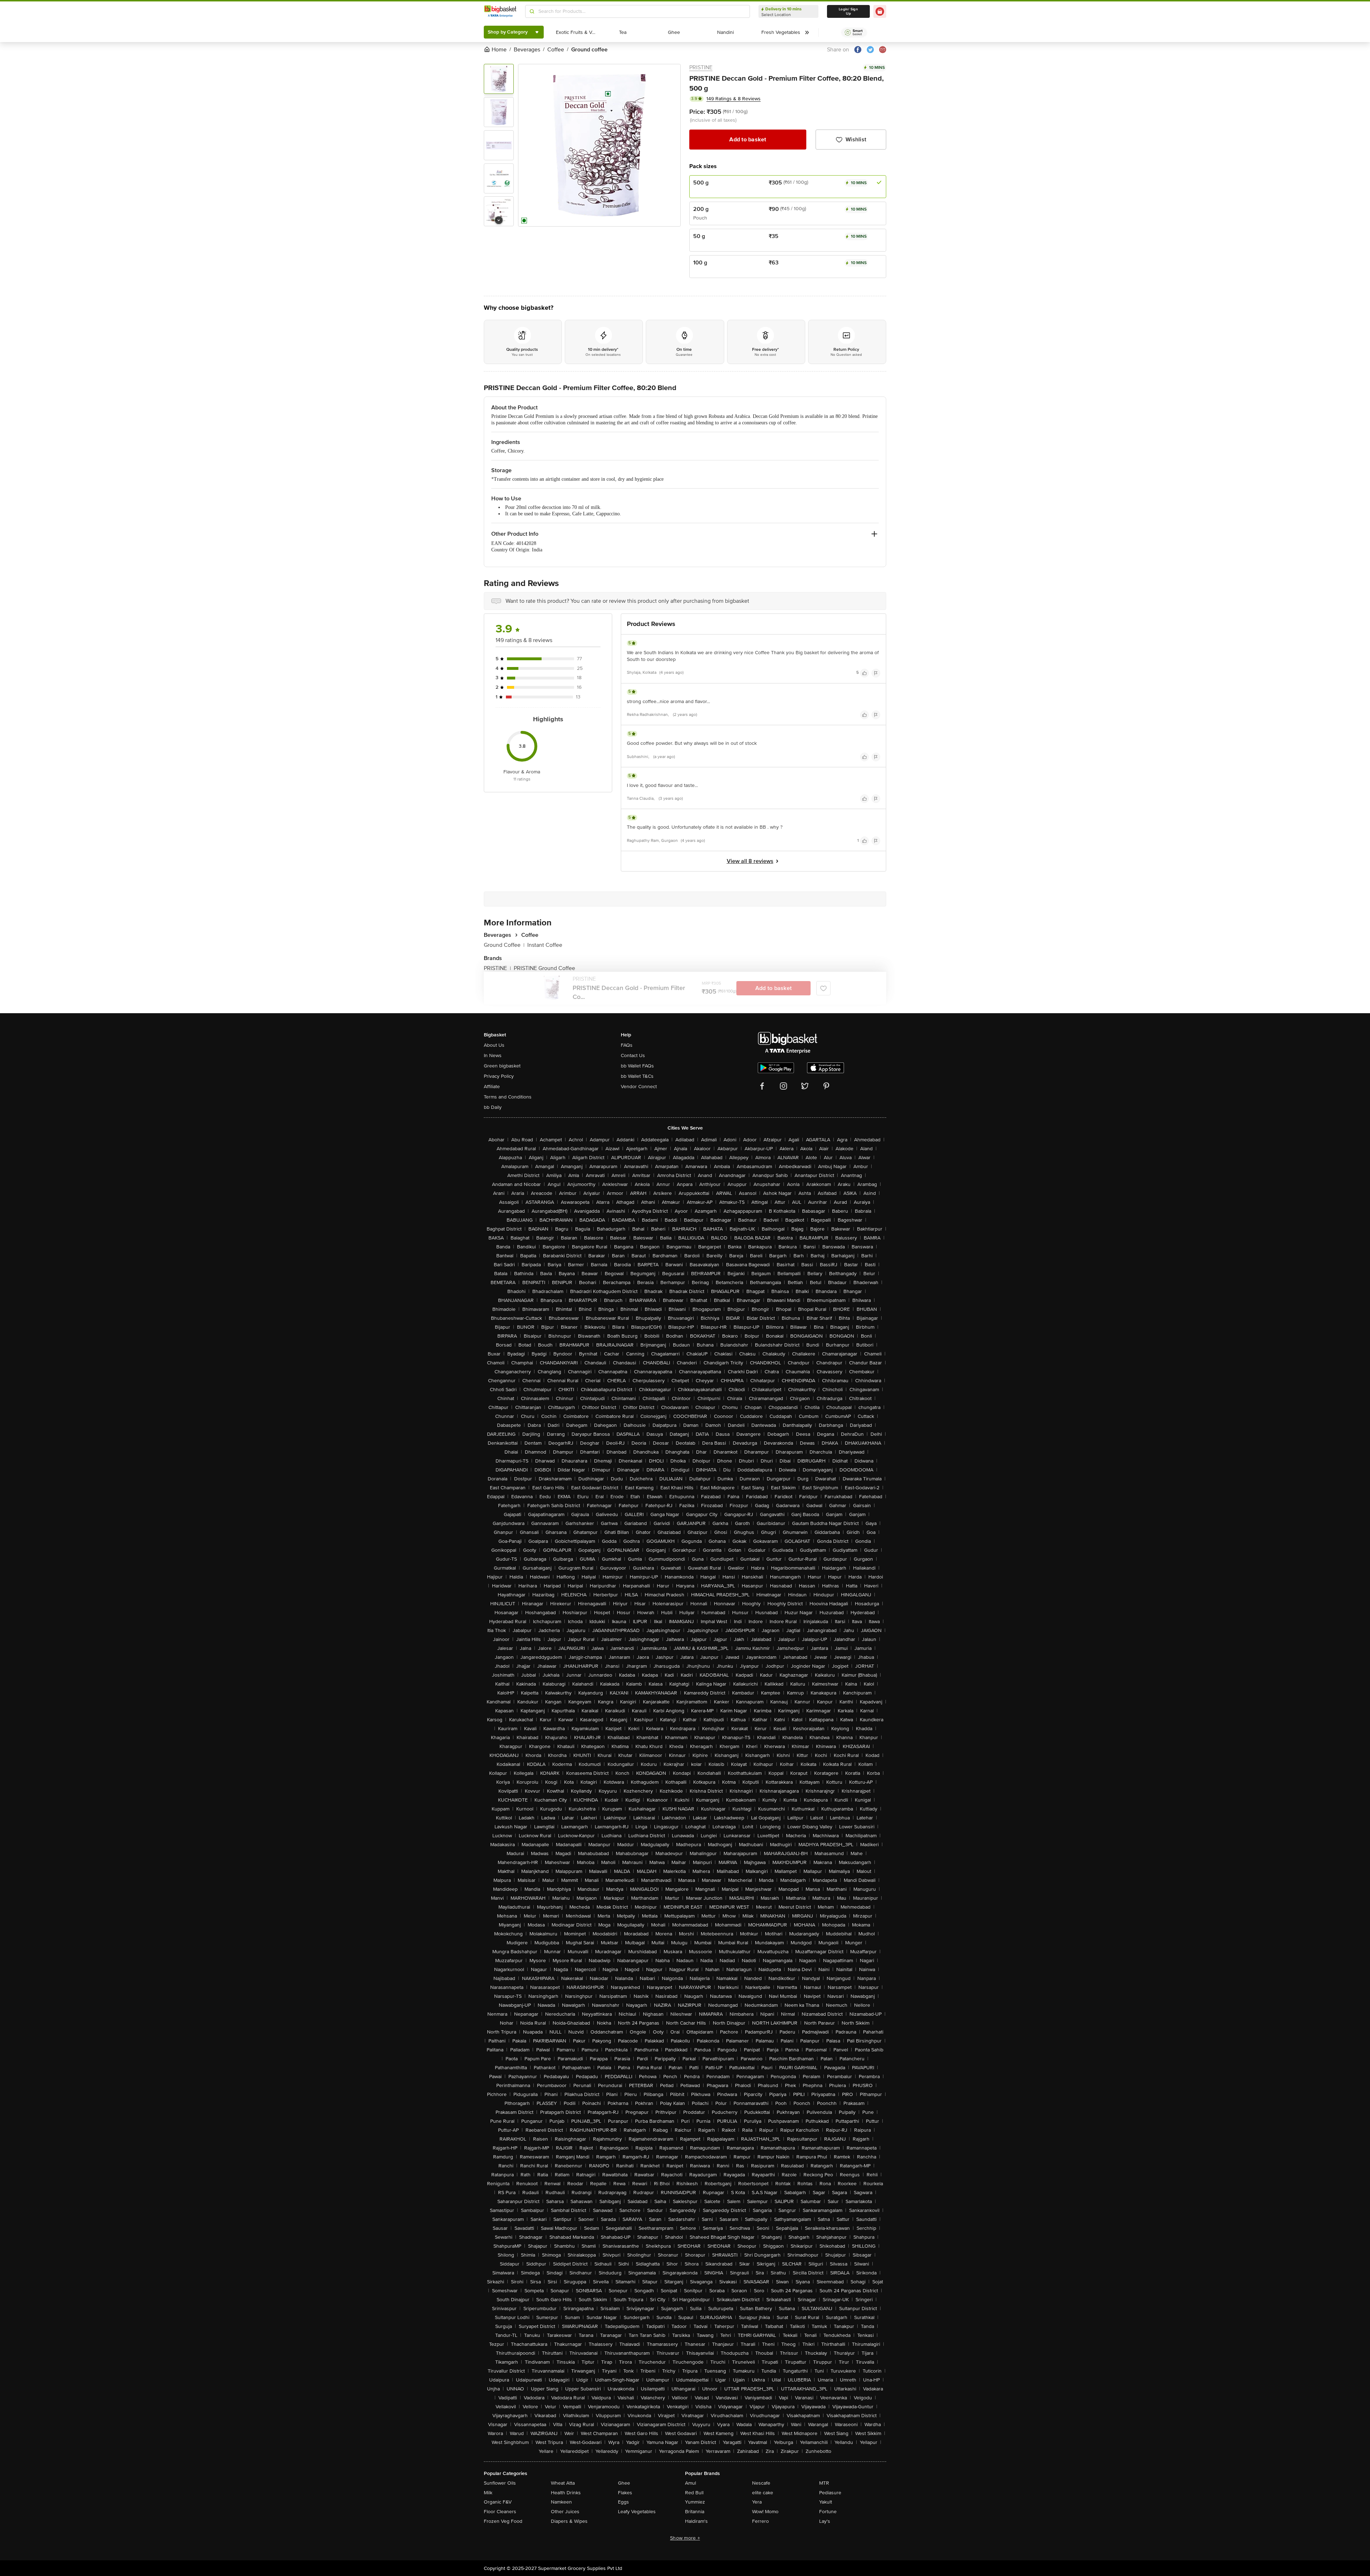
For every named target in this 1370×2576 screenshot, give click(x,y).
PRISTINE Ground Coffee (544, 968)
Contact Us (633, 1055)
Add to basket (748, 140)
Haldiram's (696, 2521)
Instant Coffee (545, 945)
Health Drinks (566, 2493)
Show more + (685, 2538)
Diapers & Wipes (569, 2521)
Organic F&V (498, 2502)
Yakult (826, 2502)
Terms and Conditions (508, 1097)
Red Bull (694, 2493)
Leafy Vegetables (637, 2512)
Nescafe (761, 2483)
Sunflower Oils (500, 2483)
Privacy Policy (499, 1076)
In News (493, 1055)
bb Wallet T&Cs (637, 1076)
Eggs (623, 2502)
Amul (691, 2483)
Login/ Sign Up (848, 11)
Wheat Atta (563, 2483)
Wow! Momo (765, 2512)
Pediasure (830, 2493)
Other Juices (565, 2512)
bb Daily (493, 1107)
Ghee (624, 2483)
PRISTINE (701, 67)
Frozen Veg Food (503, 2521)
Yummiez (695, 2502)
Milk (488, 2493)
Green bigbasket (502, 1066)
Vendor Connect (639, 1087)
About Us (494, 1045)
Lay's (825, 2521)
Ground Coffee (504, 945)
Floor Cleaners (500, 2512)
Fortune (828, 2512)
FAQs (627, 1045)
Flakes (625, 2493)
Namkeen (561, 2502)
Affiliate (492, 1087)
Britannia (695, 2512)
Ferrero (760, 2521)
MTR (824, 2483)
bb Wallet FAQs (637, 1066)
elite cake (763, 2493)
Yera (757, 2502)
